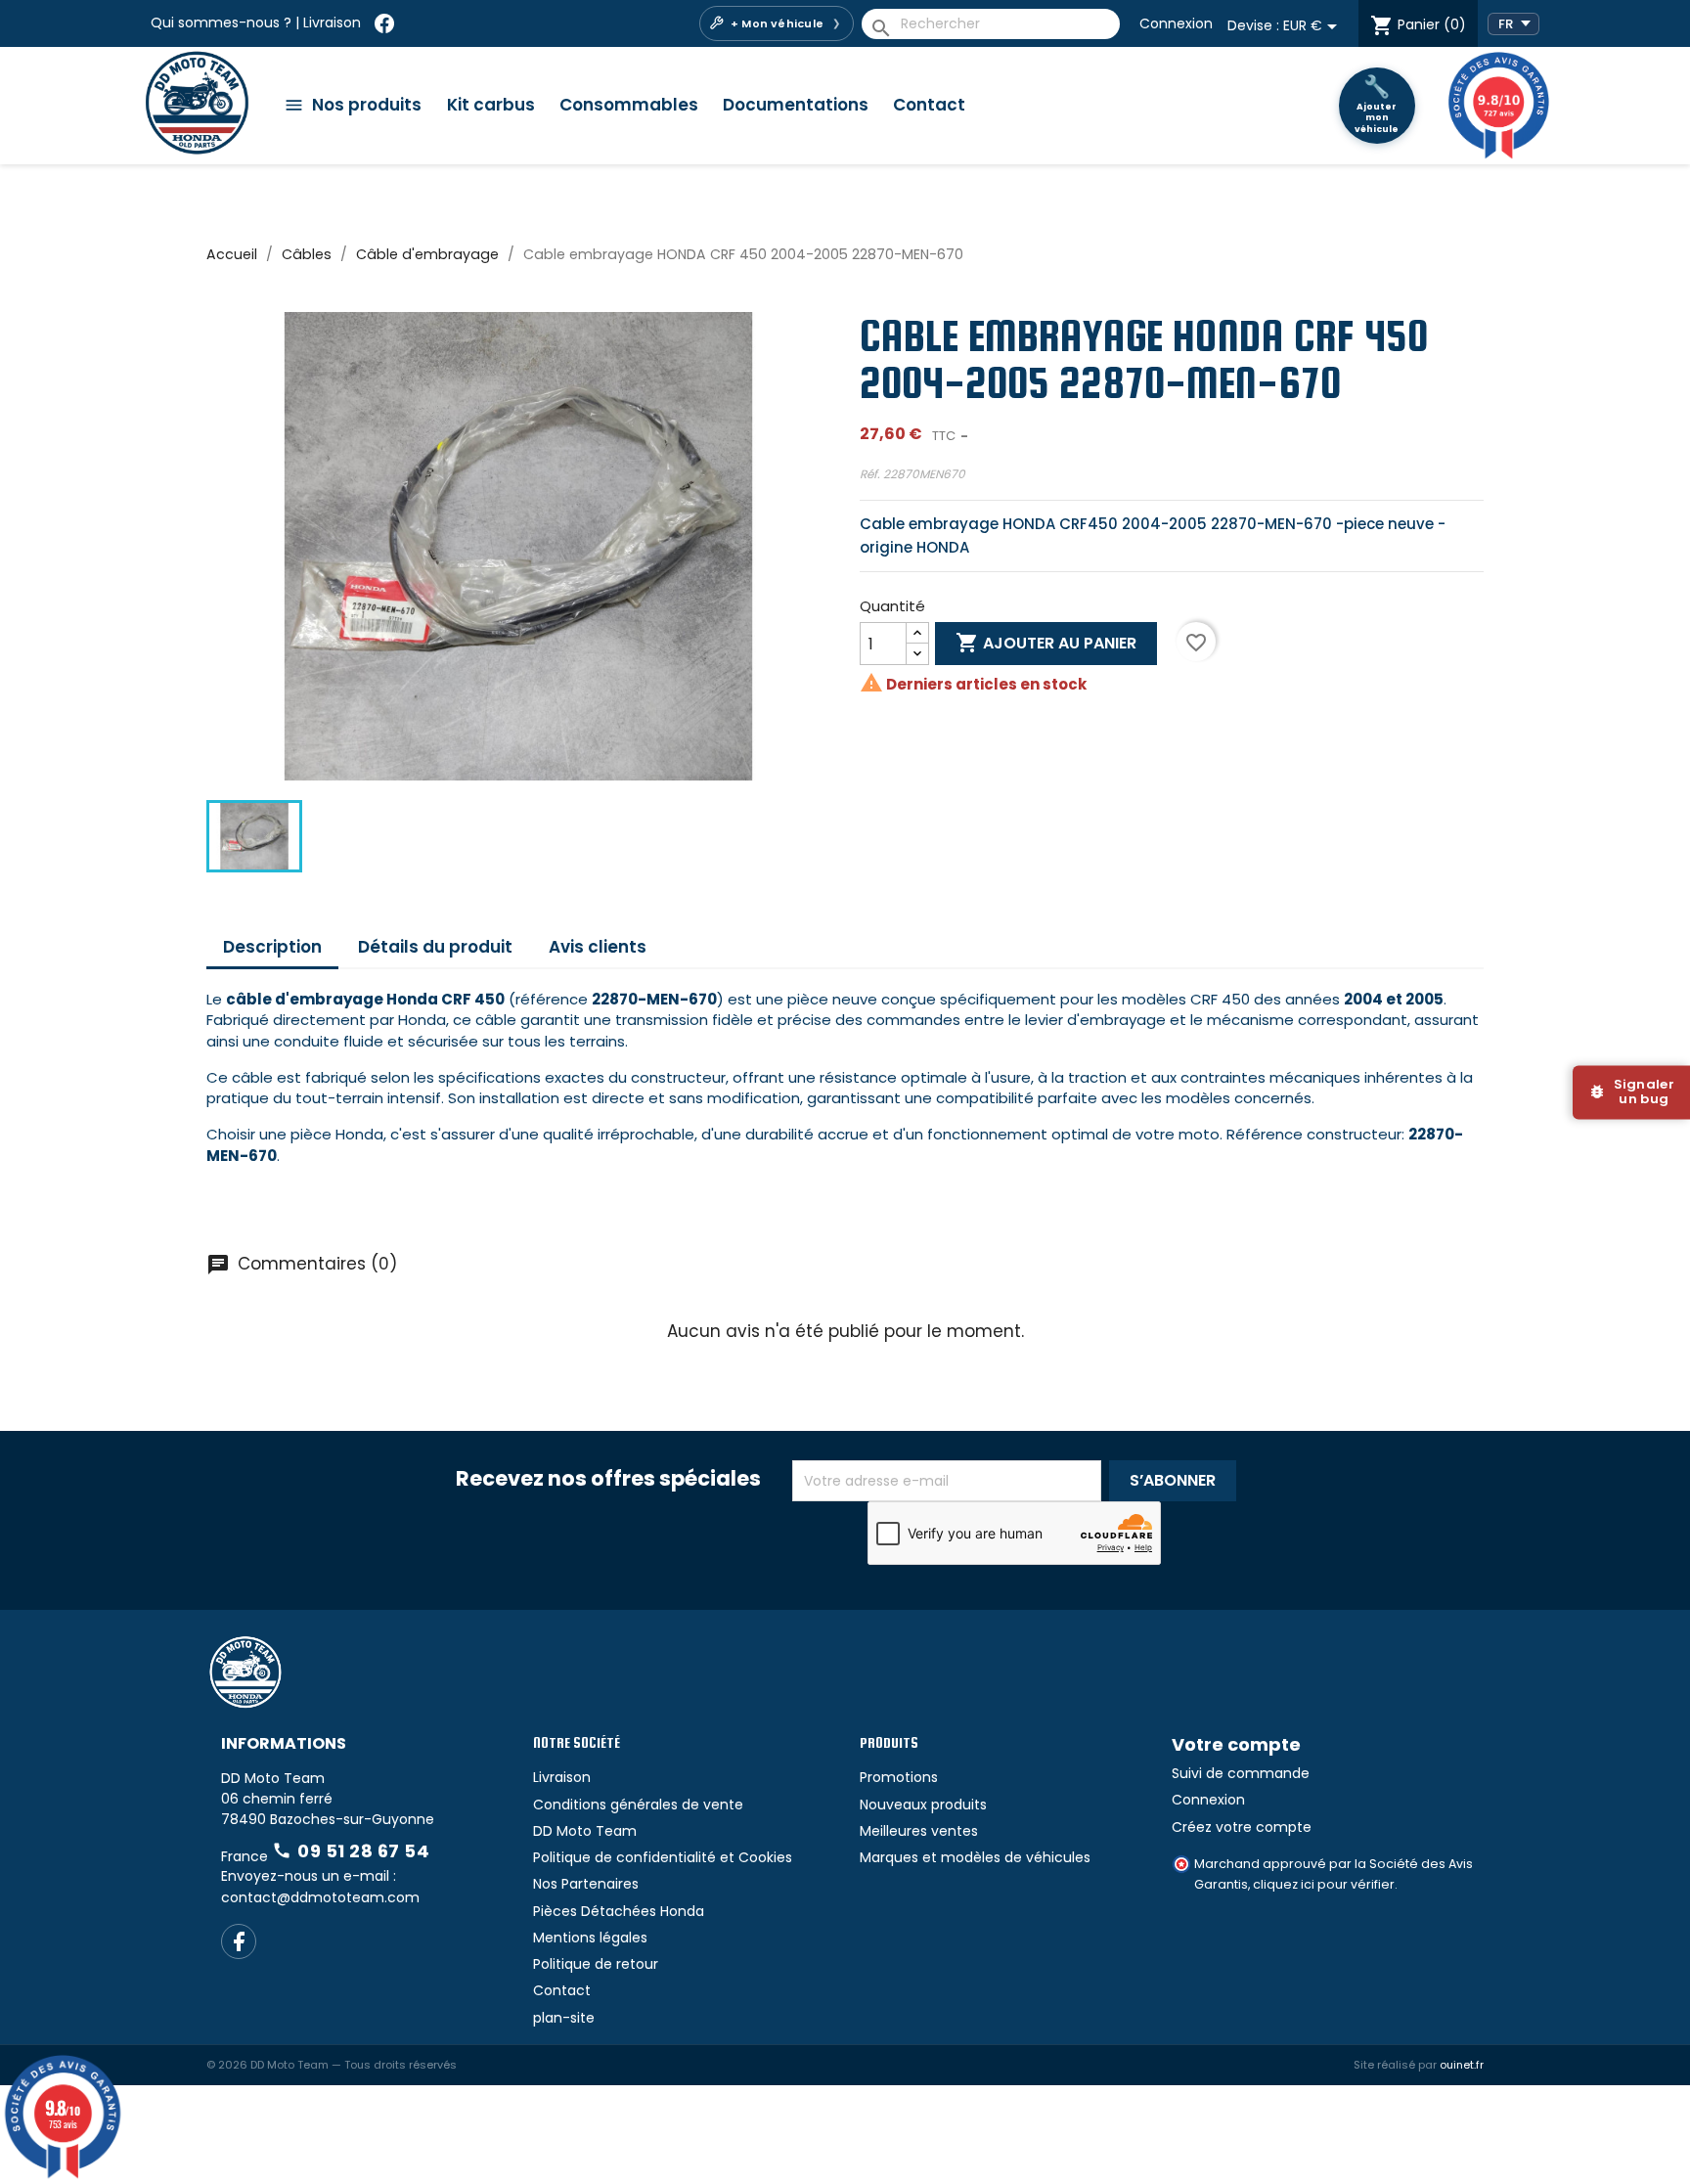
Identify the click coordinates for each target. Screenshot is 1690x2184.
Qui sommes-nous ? (221, 22)
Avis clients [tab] (598, 947)
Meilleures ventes (919, 1831)
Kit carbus (491, 105)
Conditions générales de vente (638, 1805)
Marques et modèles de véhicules (975, 1857)
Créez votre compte (1242, 1827)
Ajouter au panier (1046, 643)
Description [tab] (272, 947)
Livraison (332, 22)
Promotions (899, 1777)
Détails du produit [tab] (435, 947)
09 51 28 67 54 (351, 1851)
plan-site (564, 2018)
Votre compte (1236, 1744)
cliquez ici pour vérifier (1324, 1884)
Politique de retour (596, 1964)
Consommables (629, 105)
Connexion (1176, 23)
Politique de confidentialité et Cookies (663, 1857)
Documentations (796, 105)
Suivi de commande (1241, 1773)
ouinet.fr (1462, 2065)
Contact (929, 105)
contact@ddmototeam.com (320, 1897)
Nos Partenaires (586, 1884)
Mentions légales (590, 1938)
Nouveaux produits (923, 1805)
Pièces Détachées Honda (619, 1911)
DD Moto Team (585, 1831)
